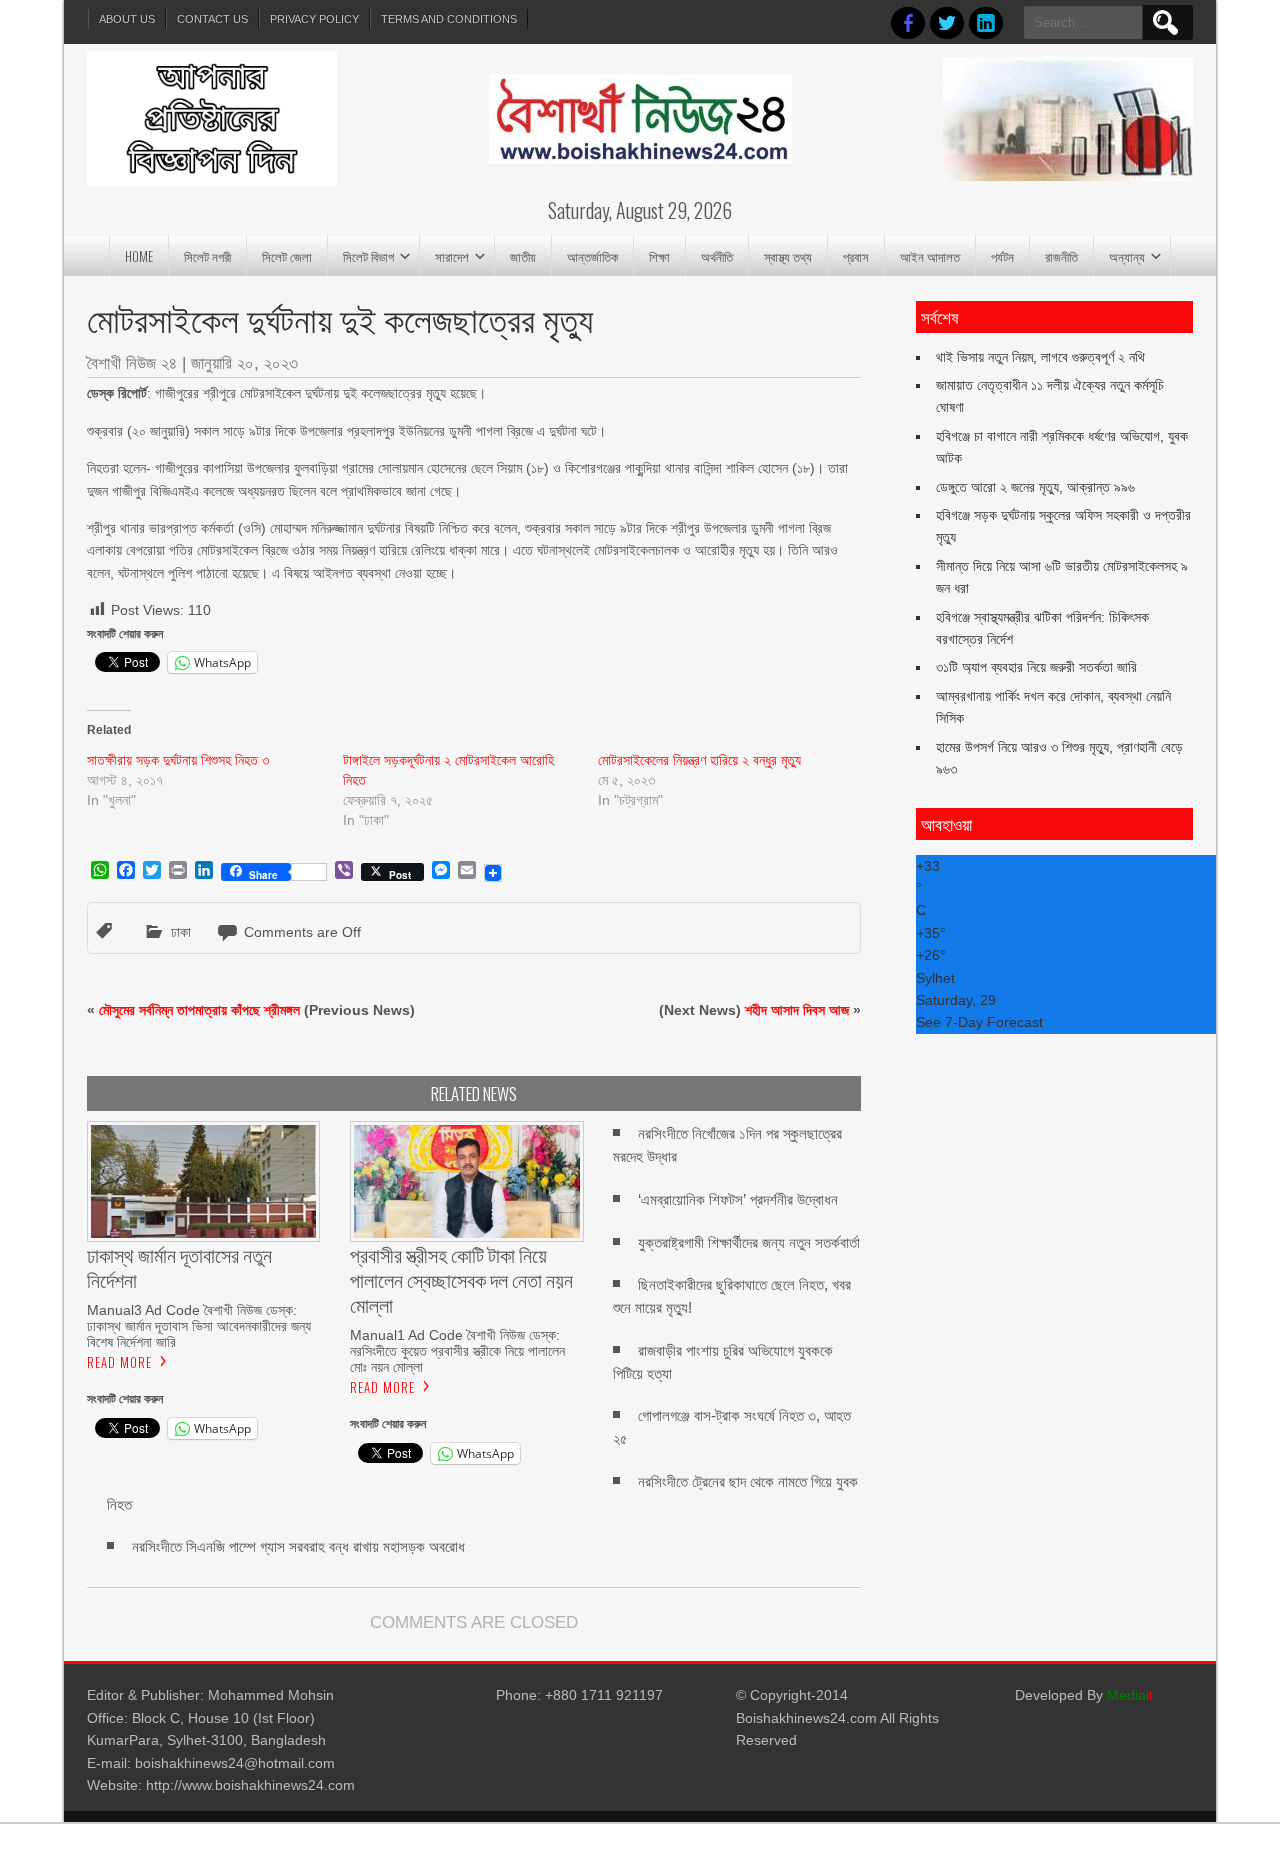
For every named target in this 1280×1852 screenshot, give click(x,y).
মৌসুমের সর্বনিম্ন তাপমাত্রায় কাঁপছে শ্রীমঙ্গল (199, 1010)
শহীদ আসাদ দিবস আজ (797, 1010)
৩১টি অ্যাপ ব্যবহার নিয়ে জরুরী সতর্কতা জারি (1036, 667)
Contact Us (212, 19)
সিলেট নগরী (207, 256)
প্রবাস (856, 256)
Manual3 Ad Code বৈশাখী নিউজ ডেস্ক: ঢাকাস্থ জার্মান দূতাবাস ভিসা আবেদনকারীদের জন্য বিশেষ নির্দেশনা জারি (199, 1326)
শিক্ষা (659, 256)
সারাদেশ (452, 256)
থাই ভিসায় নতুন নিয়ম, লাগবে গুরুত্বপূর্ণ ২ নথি (1040, 357)
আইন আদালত (930, 256)
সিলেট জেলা (287, 256)
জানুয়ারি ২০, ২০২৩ (244, 363)
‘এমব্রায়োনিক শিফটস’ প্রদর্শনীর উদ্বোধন (738, 1199)
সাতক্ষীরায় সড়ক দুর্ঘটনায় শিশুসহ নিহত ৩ (178, 760)
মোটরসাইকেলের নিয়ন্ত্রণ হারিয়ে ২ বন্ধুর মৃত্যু (699, 760)
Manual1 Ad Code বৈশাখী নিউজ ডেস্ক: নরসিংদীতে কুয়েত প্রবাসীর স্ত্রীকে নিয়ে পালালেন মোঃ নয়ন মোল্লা (457, 1351)
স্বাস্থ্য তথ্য (788, 256)
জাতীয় (523, 256)
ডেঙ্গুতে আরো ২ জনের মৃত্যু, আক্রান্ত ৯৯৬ (1035, 487)
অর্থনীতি (717, 256)
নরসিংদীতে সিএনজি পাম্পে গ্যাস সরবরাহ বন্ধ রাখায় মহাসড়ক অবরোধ (298, 1546)
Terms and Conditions (449, 19)
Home (139, 256)
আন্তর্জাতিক (592, 256)
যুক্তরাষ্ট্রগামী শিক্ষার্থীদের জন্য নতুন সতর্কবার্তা (749, 1242)
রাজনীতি (1061, 256)
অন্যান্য (1127, 256)
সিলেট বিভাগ (368, 256)
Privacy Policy (314, 19)
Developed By (1084, 1695)
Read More (119, 1362)
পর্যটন (1002, 256)
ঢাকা (181, 932)
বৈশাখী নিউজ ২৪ (132, 363)
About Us (127, 19)
